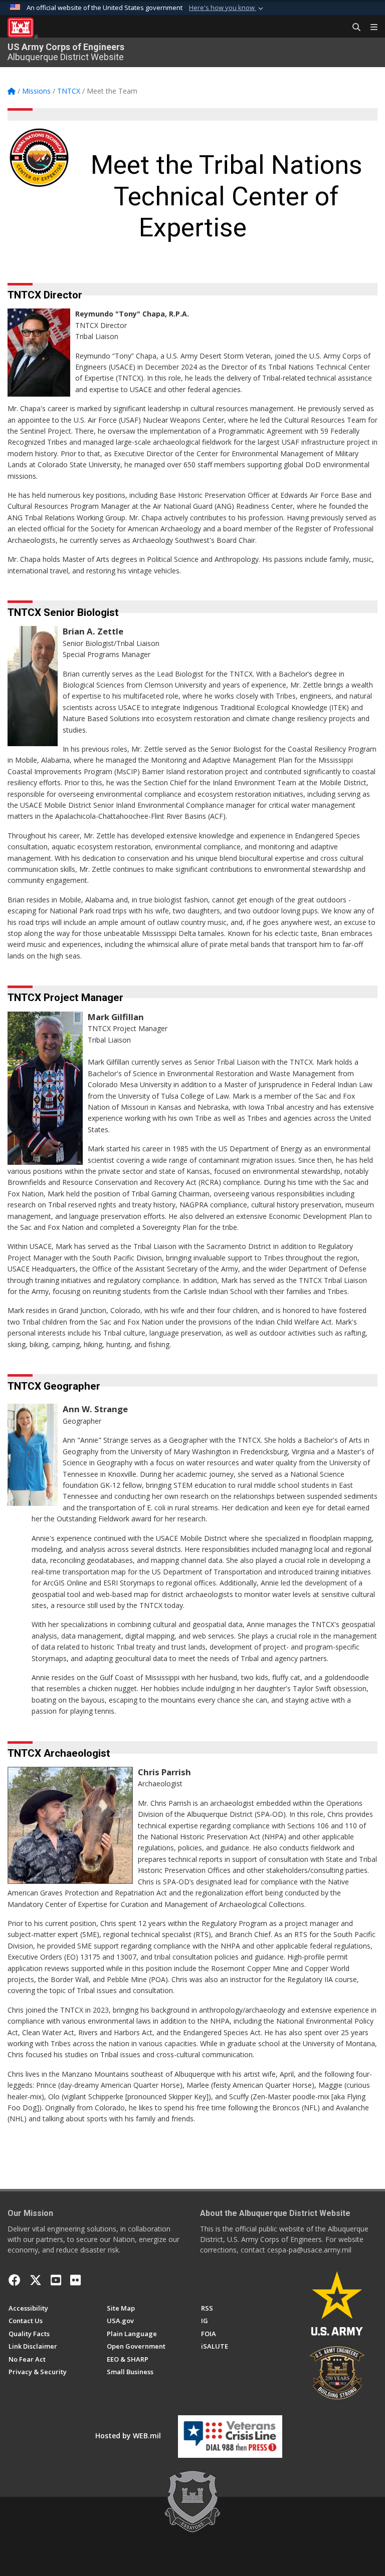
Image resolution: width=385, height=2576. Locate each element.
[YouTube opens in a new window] (56, 2280)
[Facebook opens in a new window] (15, 2280)
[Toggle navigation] (370, 28)
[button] (227, 8)
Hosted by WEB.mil (128, 2436)
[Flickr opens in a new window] (75, 2280)
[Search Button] (353, 28)
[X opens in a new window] (36, 2280)
